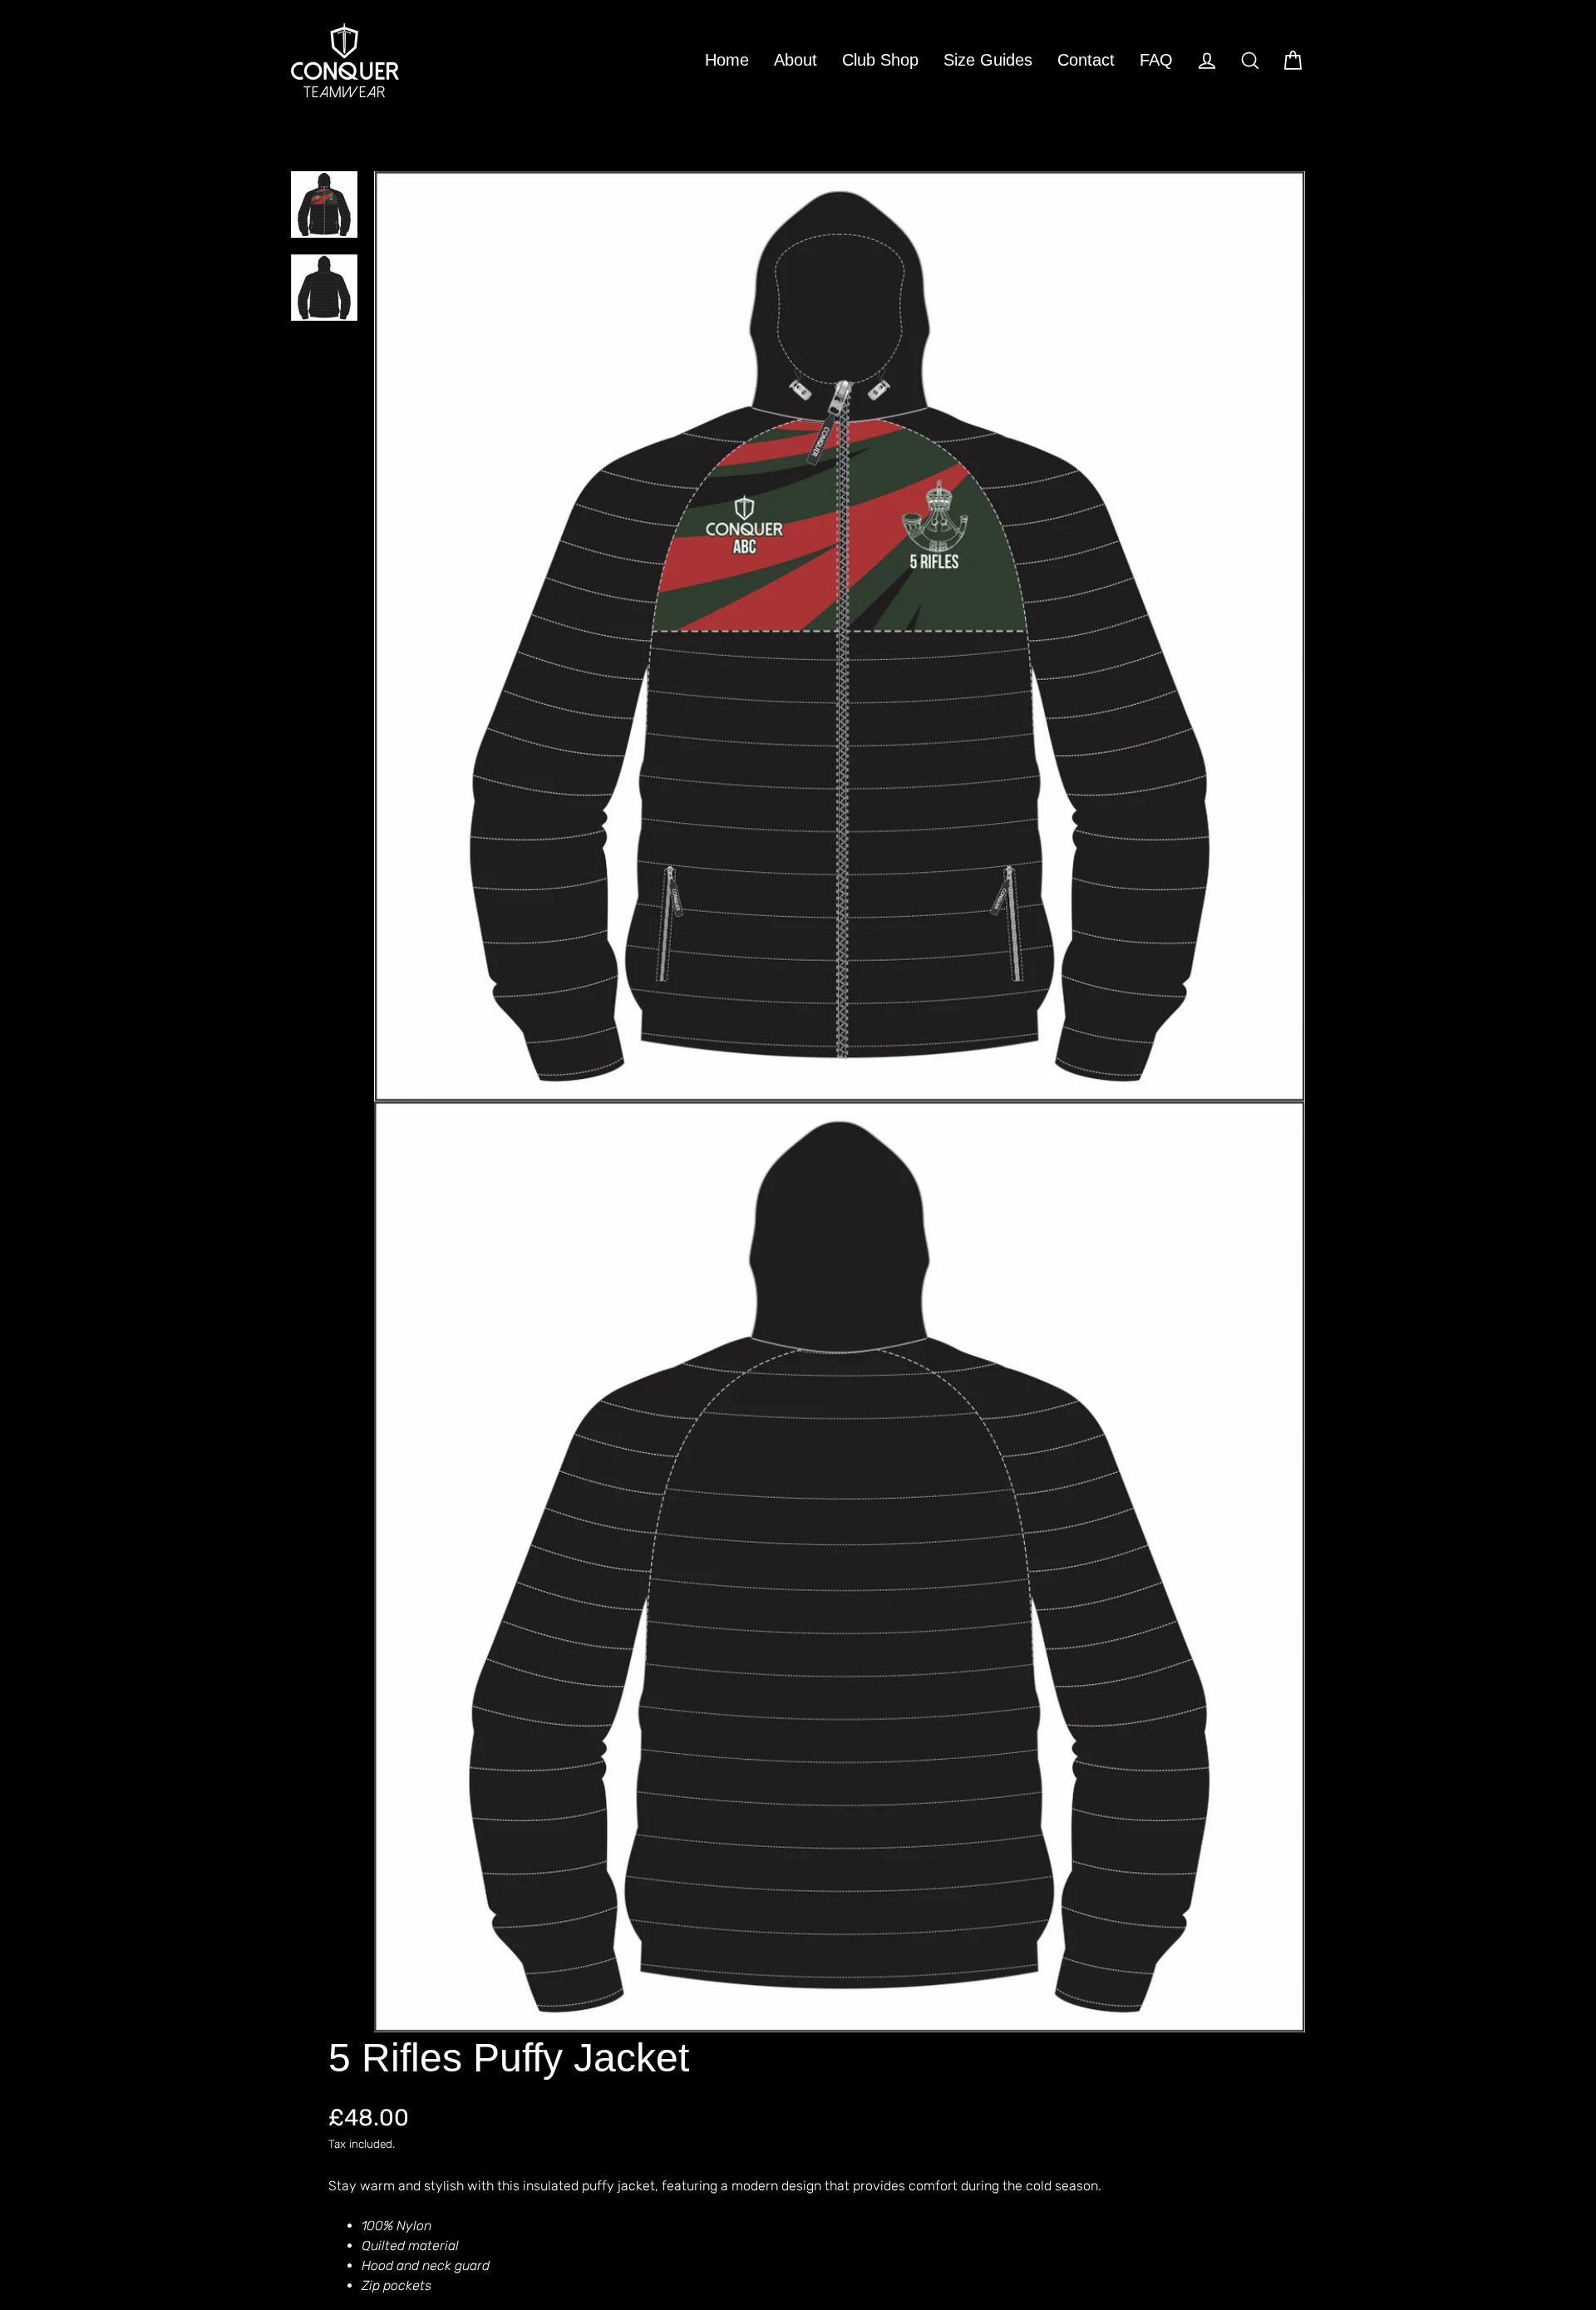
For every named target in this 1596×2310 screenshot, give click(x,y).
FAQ (1156, 60)
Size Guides (988, 60)
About (796, 60)
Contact (1086, 60)
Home (727, 60)
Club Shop (880, 60)
